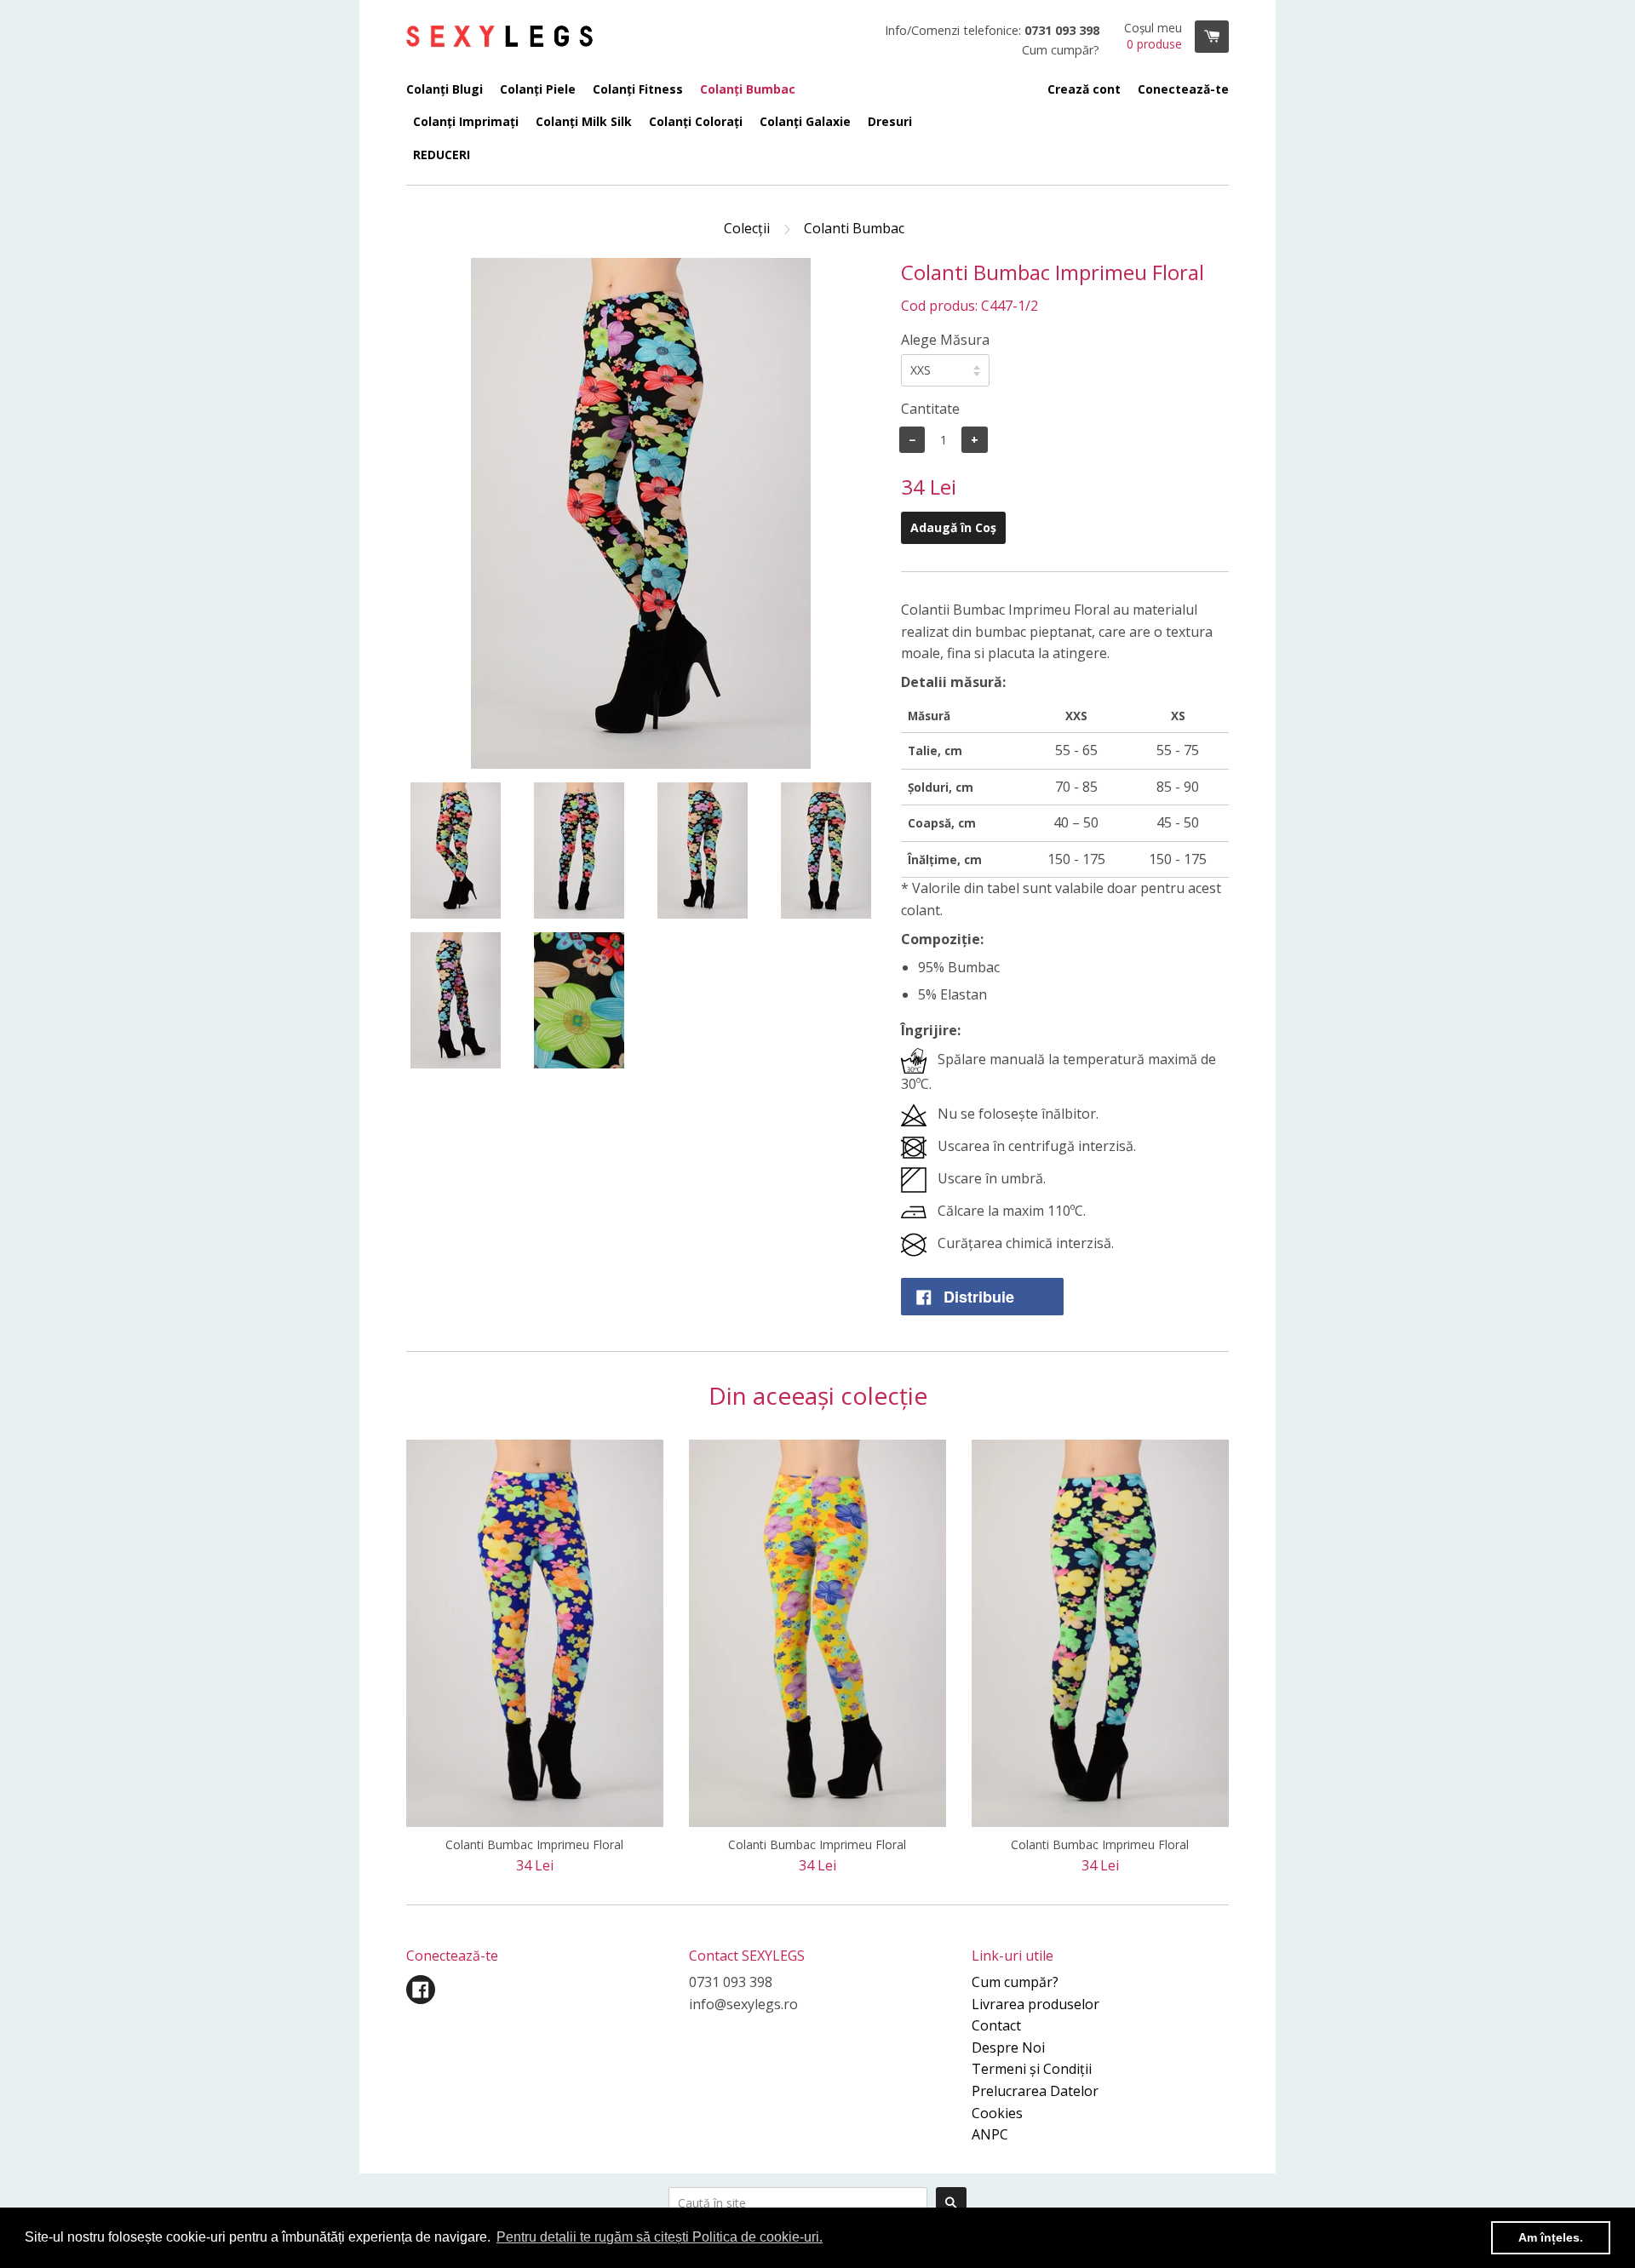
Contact (996, 2025)
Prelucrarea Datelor (1035, 2091)
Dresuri (890, 121)
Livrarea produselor (1035, 2004)
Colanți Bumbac (748, 89)
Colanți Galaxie (805, 121)
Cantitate (930, 409)
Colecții (747, 228)
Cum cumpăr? (1015, 1982)
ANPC (990, 2134)
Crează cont (1084, 89)
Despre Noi (1008, 2047)
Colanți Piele (538, 89)
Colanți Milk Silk (584, 121)
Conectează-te (1183, 89)
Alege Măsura (945, 340)
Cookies (997, 2113)
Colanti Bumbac (854, 228)
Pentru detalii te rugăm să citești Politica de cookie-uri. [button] (660, 2237)
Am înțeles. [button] (1551, 2237)
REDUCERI (442, 155)
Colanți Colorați (696, 121)
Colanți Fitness (638, 89)
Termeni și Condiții (1032, 2069)
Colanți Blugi (445, 89)
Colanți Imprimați (466, 121)
